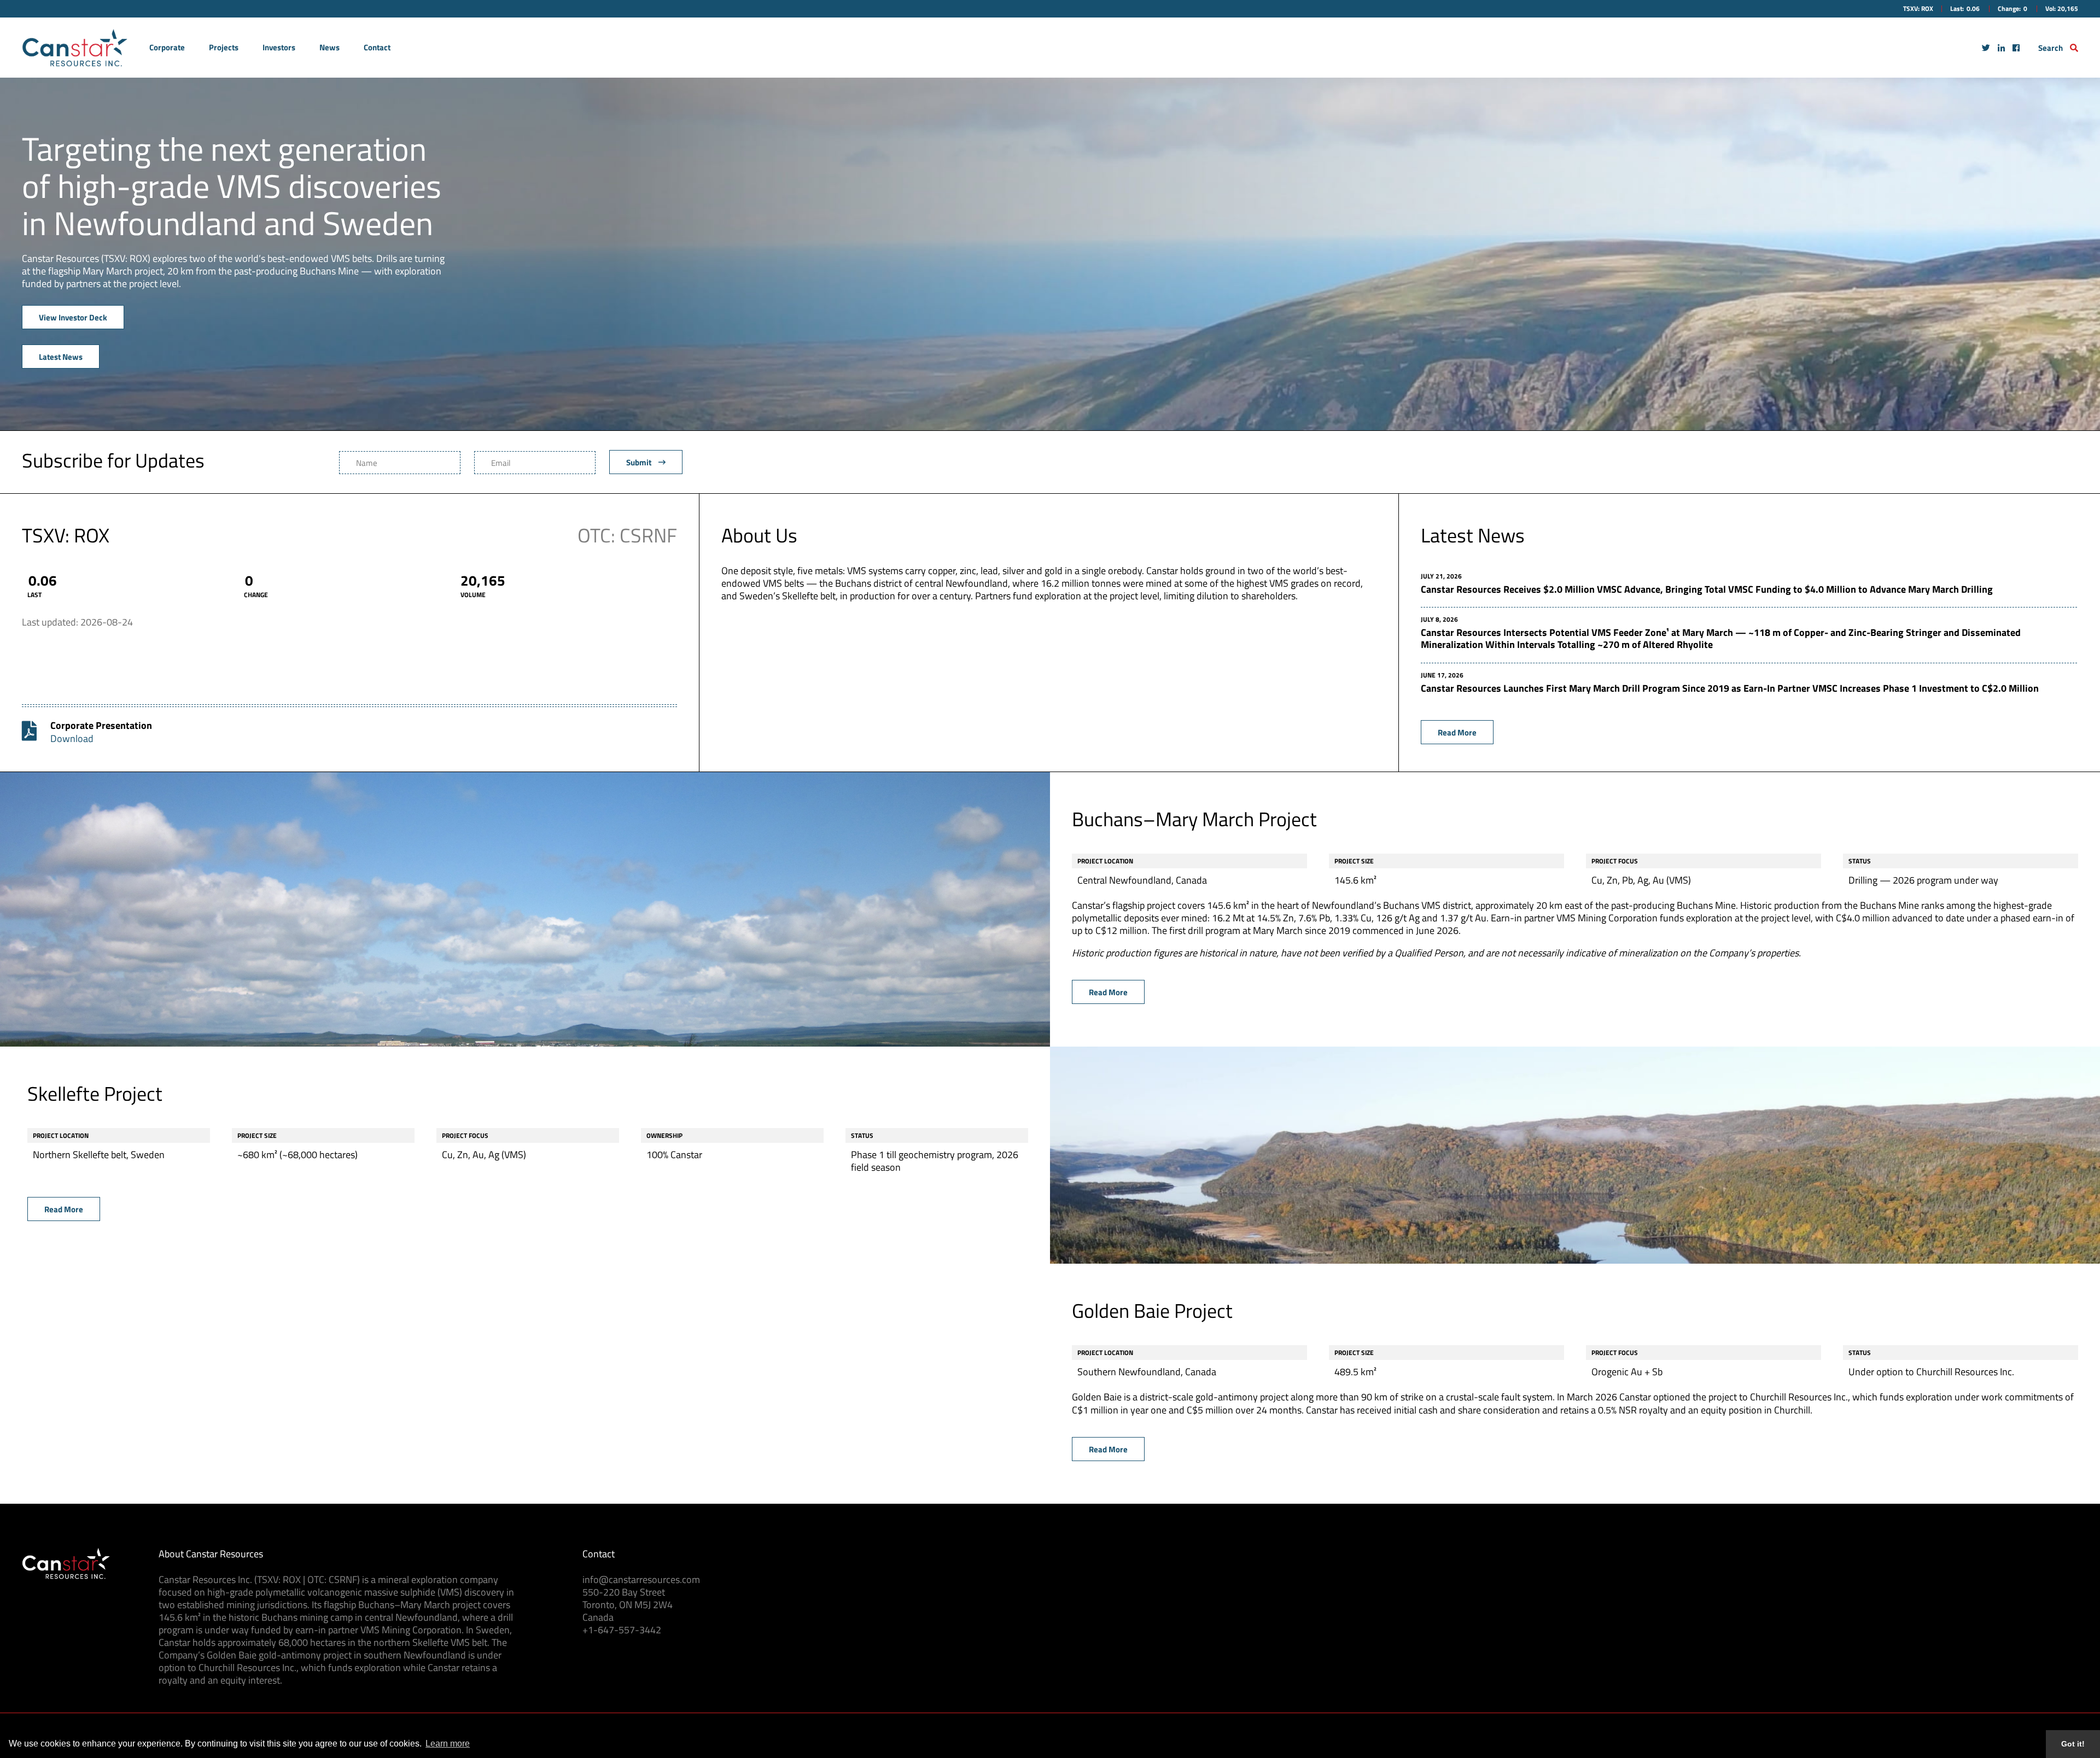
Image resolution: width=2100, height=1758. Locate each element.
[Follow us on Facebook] (2016, 47)
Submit (640, 462)
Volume (473, 595)
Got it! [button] (2073, 1744)
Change (256, 595)
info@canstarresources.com (641, 1579)
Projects (224, 47)
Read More (1457, 732)
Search (2051, 48)
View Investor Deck (73, 317)
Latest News (61, 357)
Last (34, 595)
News (329, 47)
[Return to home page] (75, 48)
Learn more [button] (448, 1744)
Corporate (167, 47)
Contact (377, 47)
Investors (279, 47)
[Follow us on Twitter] (1986, 47)
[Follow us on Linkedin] (2001, 47)
